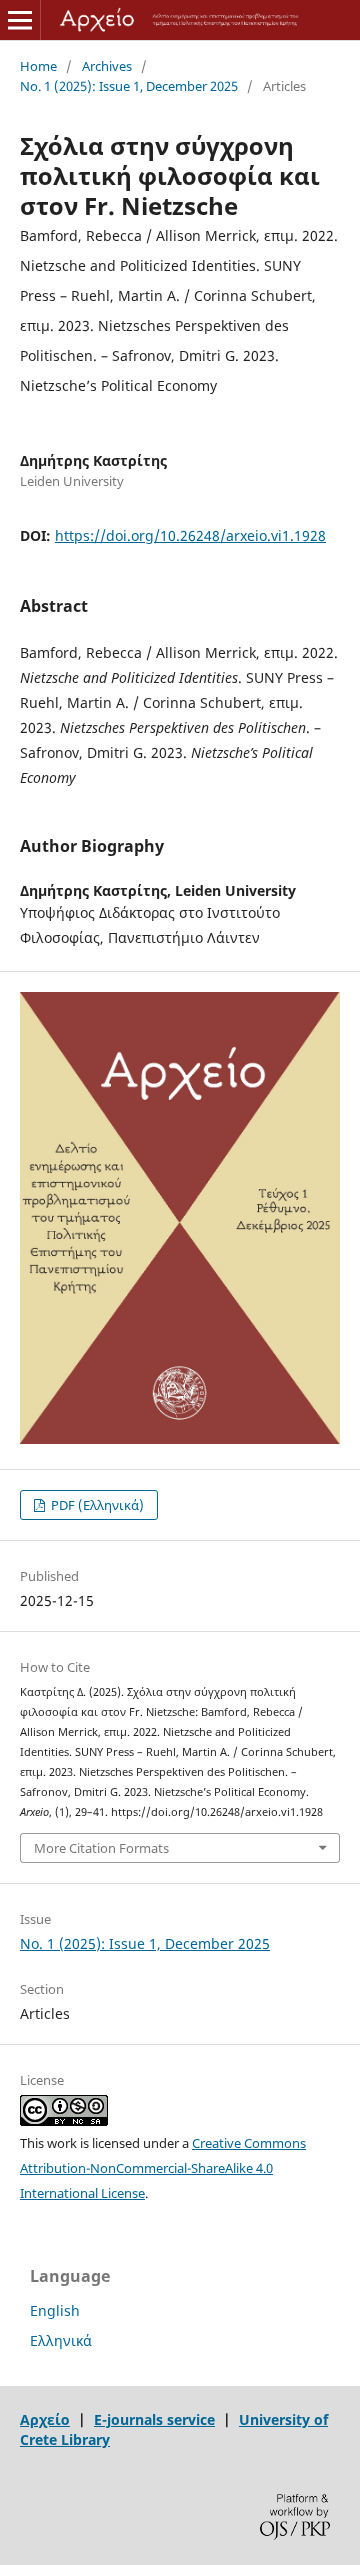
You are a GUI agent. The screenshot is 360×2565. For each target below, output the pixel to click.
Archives (107, 66)
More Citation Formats (101, 1848)
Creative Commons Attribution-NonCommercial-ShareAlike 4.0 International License (163, 2168)
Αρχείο (45, 2419)
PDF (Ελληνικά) (96, 1505)
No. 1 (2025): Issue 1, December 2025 (129, 86)
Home (38, 66)
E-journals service (154, 2419)
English (55, 2310)
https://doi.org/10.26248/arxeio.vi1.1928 (190, 535)
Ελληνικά (61, 2340)
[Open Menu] (20, 20)
